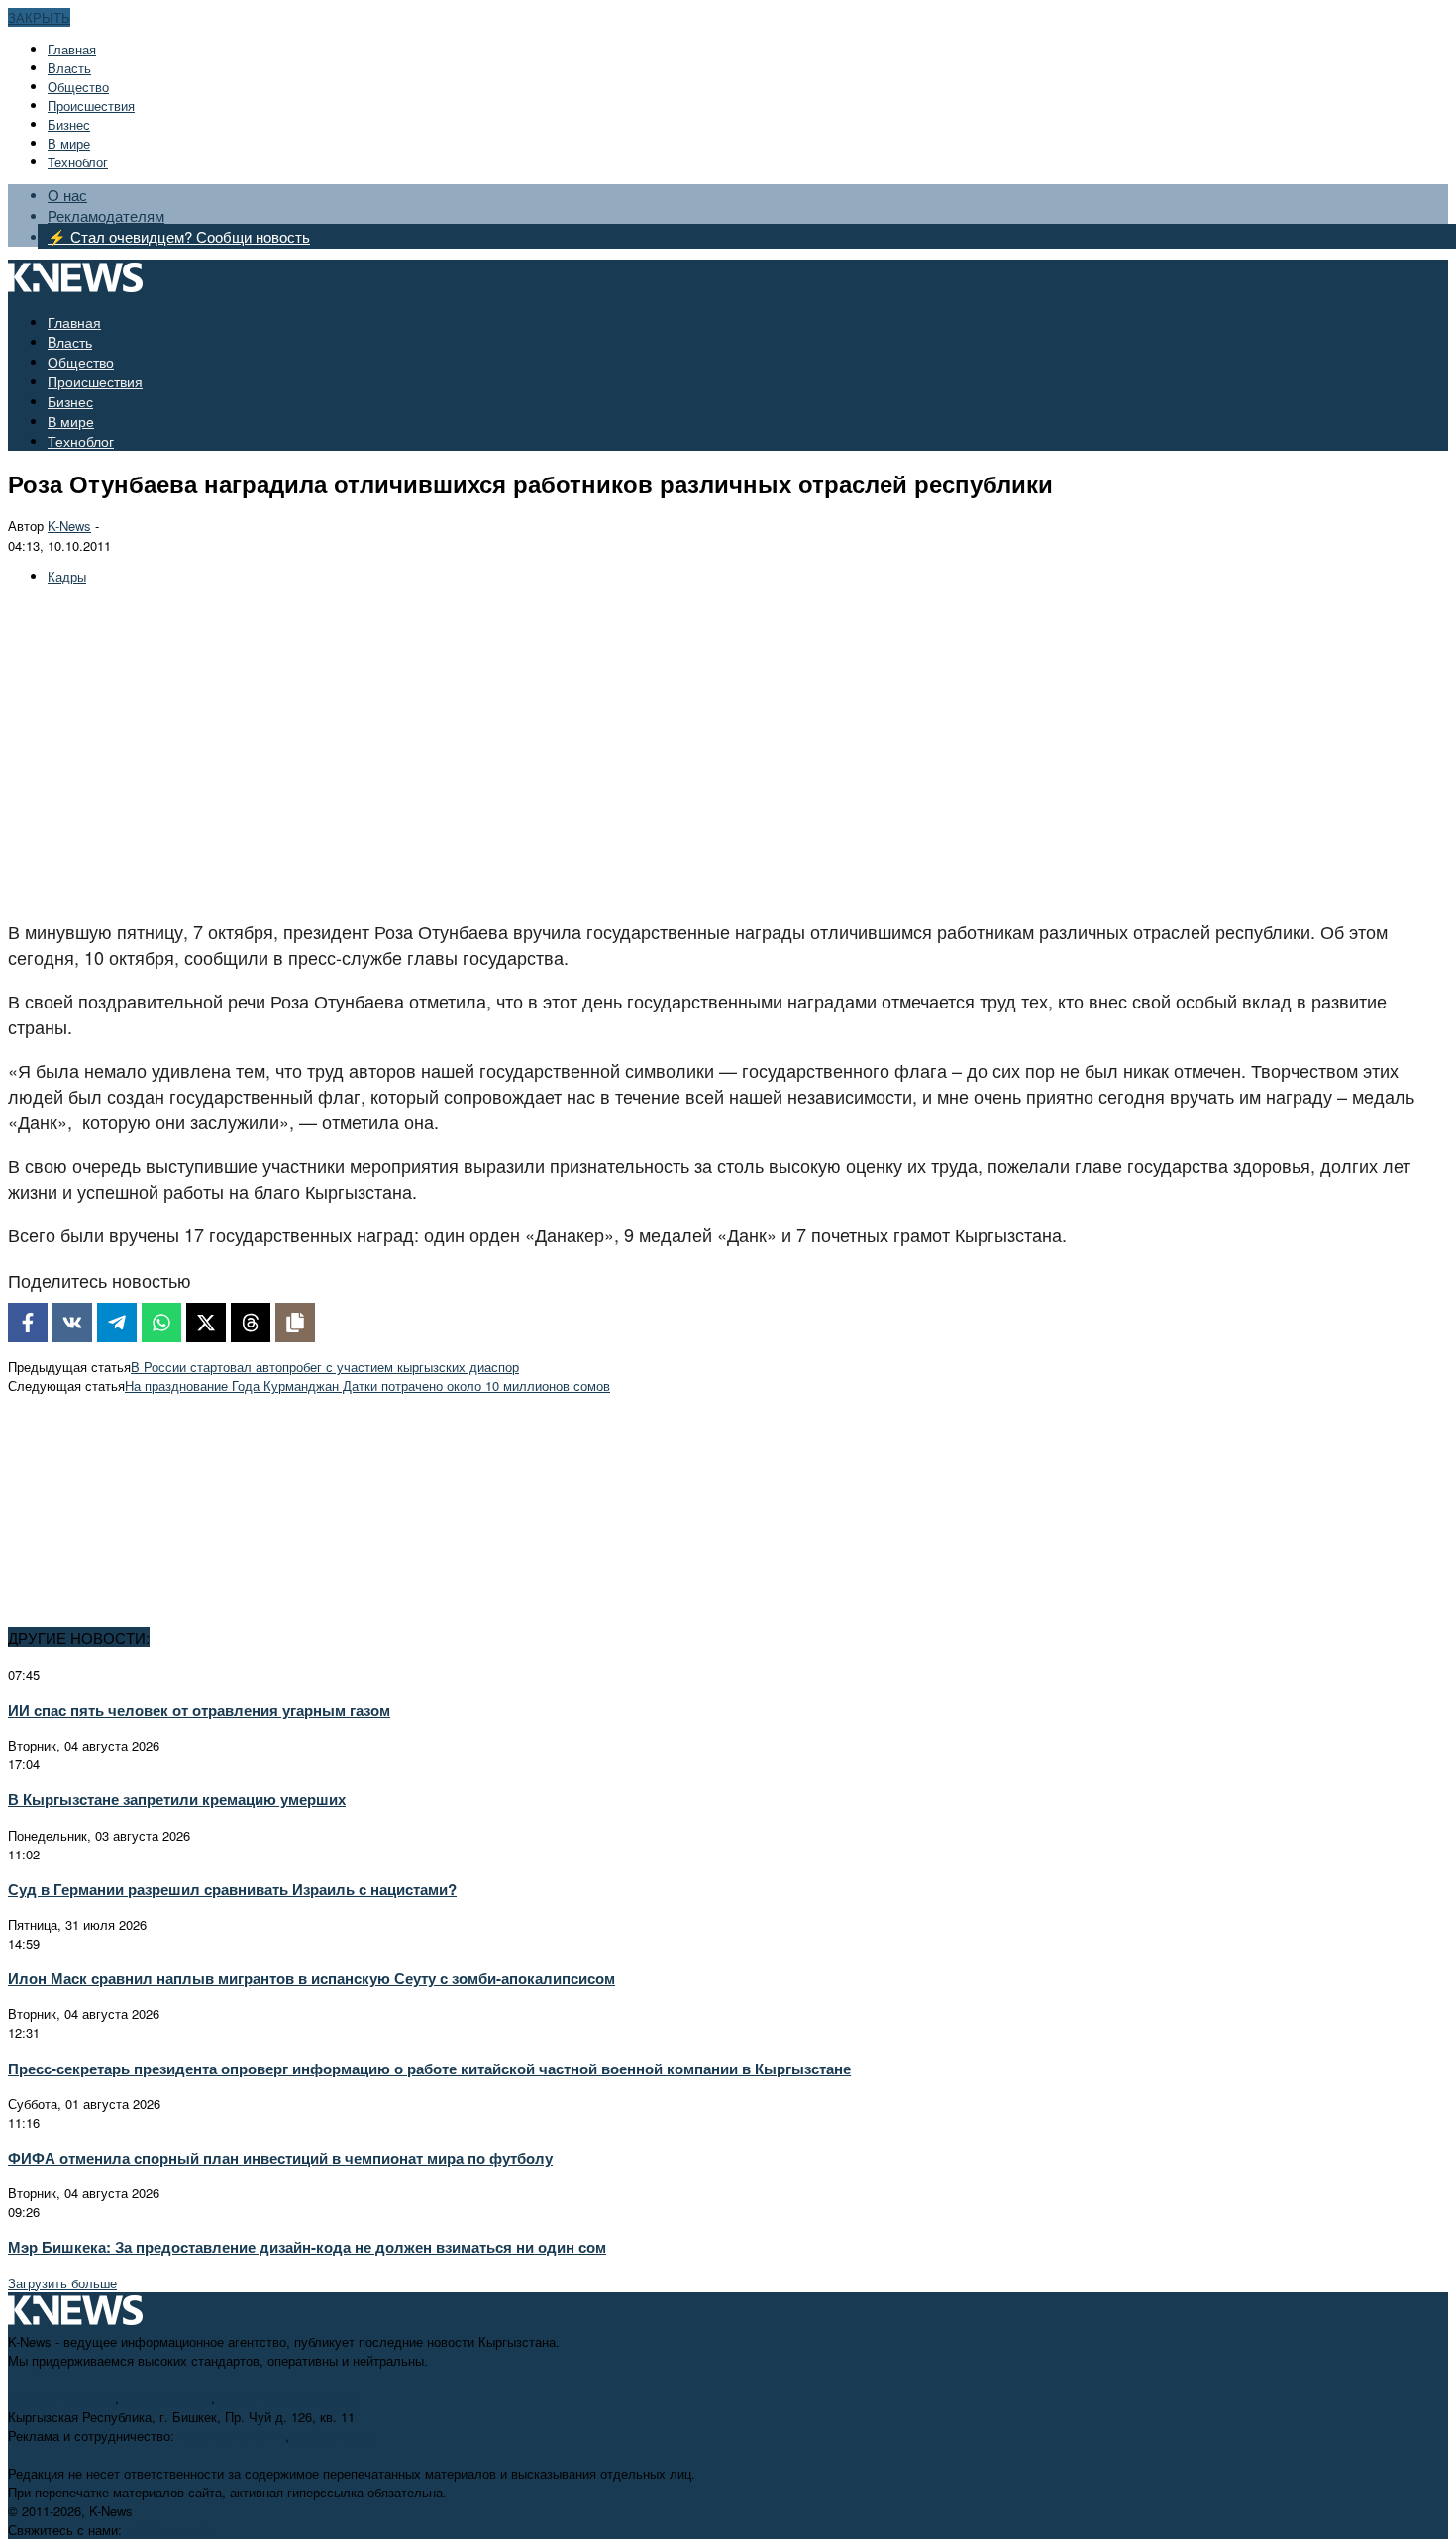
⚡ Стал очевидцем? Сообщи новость (179, 236)
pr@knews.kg (332, 2436)
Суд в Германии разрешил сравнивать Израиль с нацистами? (232, 1889)
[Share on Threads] (251, 1323)
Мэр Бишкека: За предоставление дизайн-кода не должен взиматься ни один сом (307, 2247)
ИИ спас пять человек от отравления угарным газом (199, 1710)
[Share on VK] (72, 1323)
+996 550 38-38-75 (232, 2436)
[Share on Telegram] (117, 1323)
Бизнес (69, 124)
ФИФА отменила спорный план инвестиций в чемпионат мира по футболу (280, 2158)
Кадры (67, 576)
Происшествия (91, 106)
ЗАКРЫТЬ (39, 17)
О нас (67, 195)
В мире (69, 143)
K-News (69, 526)
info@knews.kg (167, 2398)
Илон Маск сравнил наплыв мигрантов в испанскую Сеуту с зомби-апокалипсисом (312, 1978)
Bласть (69, 68)
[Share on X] (206, 1323)
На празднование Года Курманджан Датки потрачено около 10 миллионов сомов (367, 1385)
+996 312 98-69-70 (61, 2398)
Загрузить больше (62, 2283)
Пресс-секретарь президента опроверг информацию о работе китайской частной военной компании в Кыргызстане (429, 2069)
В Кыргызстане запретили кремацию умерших (177, 1799)
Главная (72, 49)
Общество (78, 87)
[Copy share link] (295, 1323)
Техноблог (78, 162)
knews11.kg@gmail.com (289, 2398)
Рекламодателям (106, 215)
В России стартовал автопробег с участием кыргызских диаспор (325, 1367)
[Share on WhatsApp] (161, 1323)
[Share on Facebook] (28, 1323)
